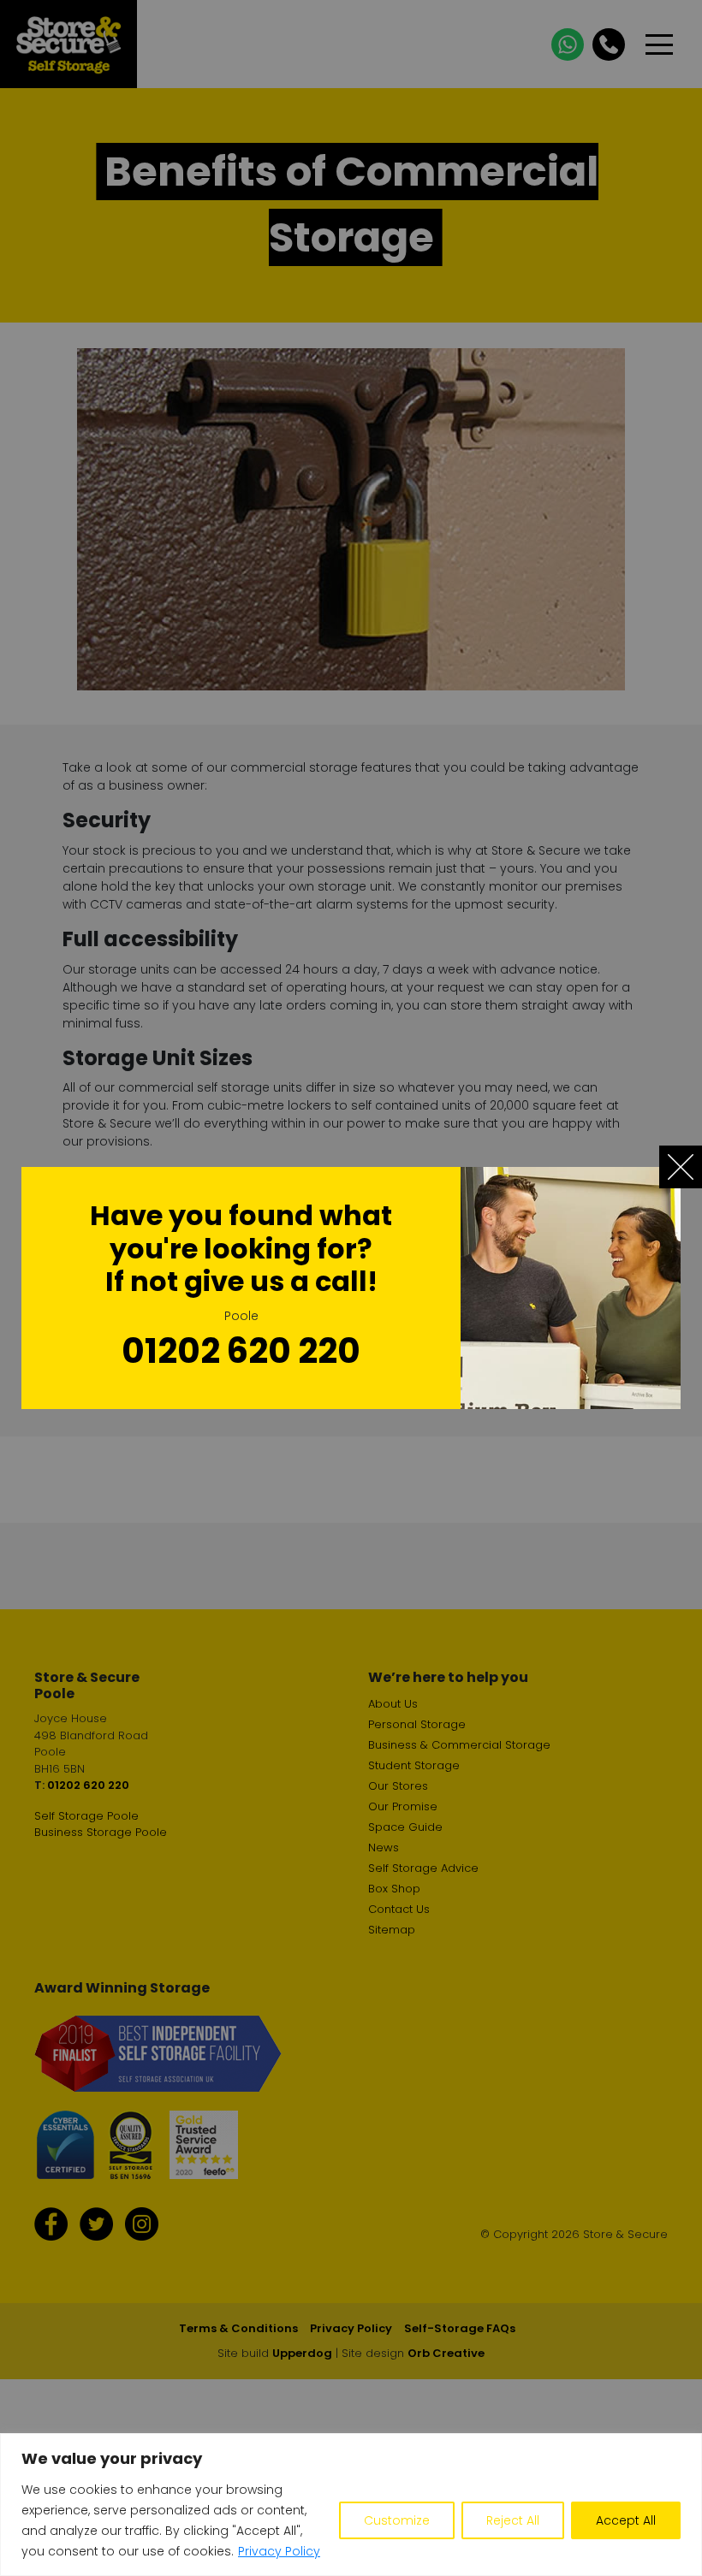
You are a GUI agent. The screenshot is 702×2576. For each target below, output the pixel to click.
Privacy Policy (279, 2551)
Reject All (513, 2520)
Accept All (626, 2520)
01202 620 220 (241, 1351)
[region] (351, 2505)
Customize (397, 2520)
